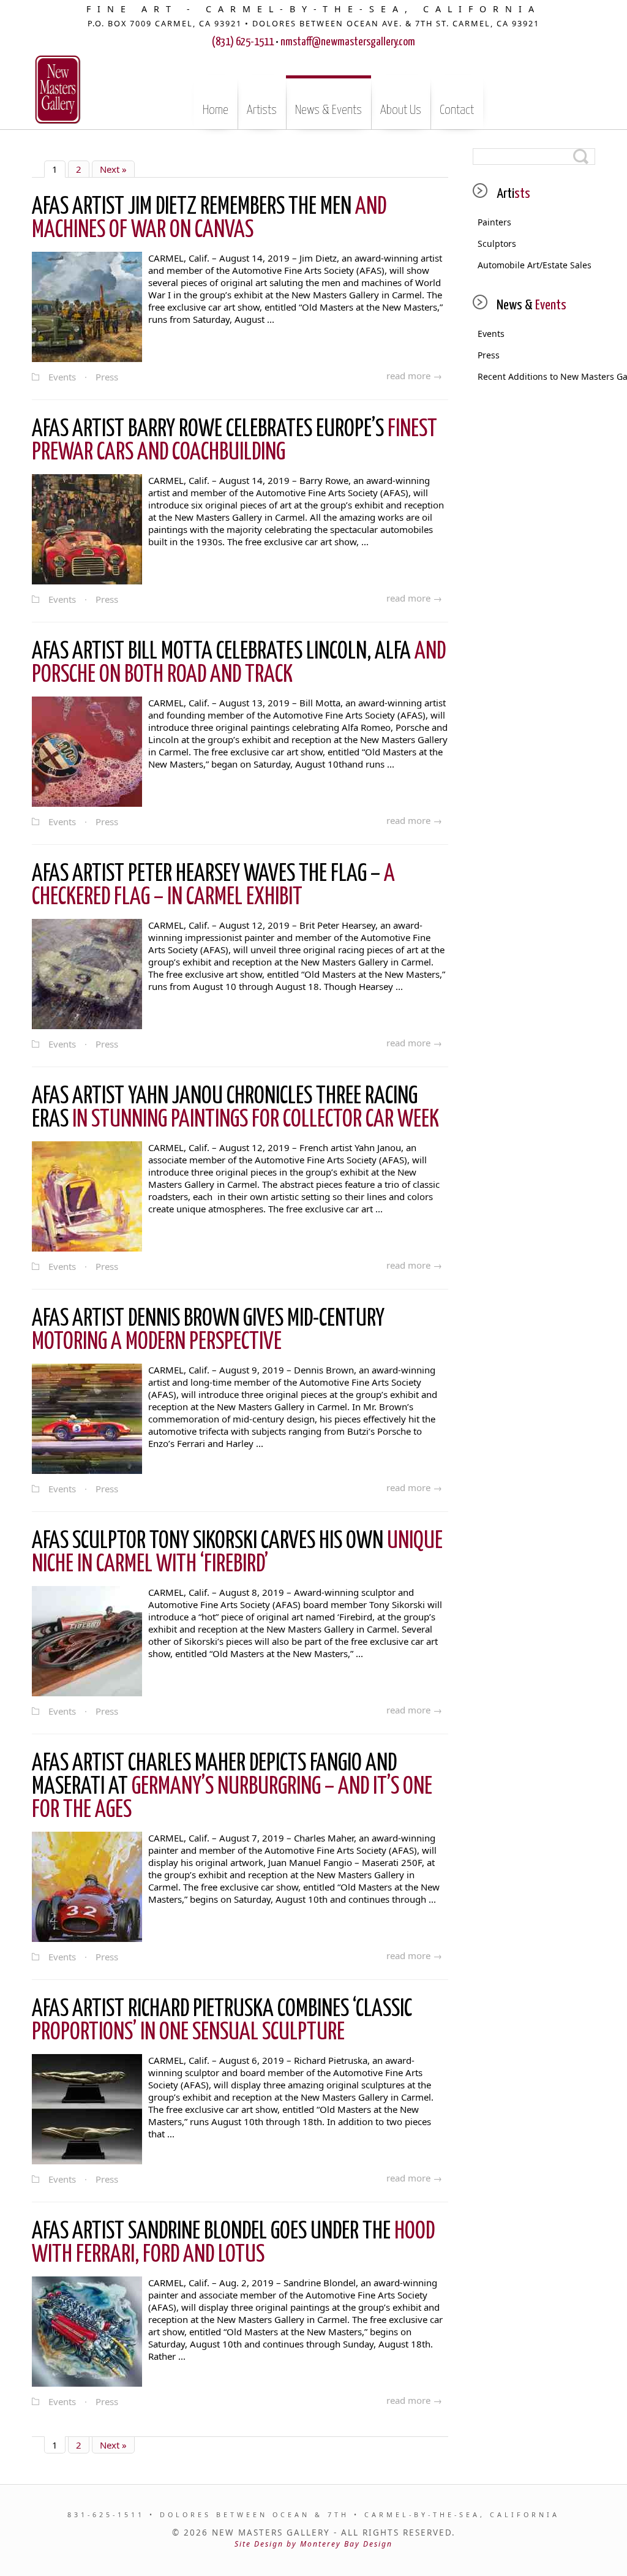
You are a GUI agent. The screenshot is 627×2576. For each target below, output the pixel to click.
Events (62, 377)
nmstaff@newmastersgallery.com (348, 42)
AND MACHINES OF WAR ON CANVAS (209, 219)
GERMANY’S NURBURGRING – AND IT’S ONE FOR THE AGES (232, 1787)
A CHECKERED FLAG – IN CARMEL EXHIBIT (213, 886)
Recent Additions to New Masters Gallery (536, 376)
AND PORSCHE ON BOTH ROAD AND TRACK (239, 664)
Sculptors (497, 244)
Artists (262, 110)
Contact (457, 110)
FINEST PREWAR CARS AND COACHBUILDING (235, 441)
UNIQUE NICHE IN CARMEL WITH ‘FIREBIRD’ (237, 1553)
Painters (494, 222)
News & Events (329, 110)
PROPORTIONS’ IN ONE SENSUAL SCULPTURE (222, 2021)
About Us (401, 110)
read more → (414, 376)
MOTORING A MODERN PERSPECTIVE (208, 1331)
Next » (113, 169)
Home (216, 110)
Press (107, 377)
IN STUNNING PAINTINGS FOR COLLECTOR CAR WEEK (235, 1109)
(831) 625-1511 (243, 42)
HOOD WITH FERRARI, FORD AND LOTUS (233, 2244)
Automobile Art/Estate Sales (535, 265)
